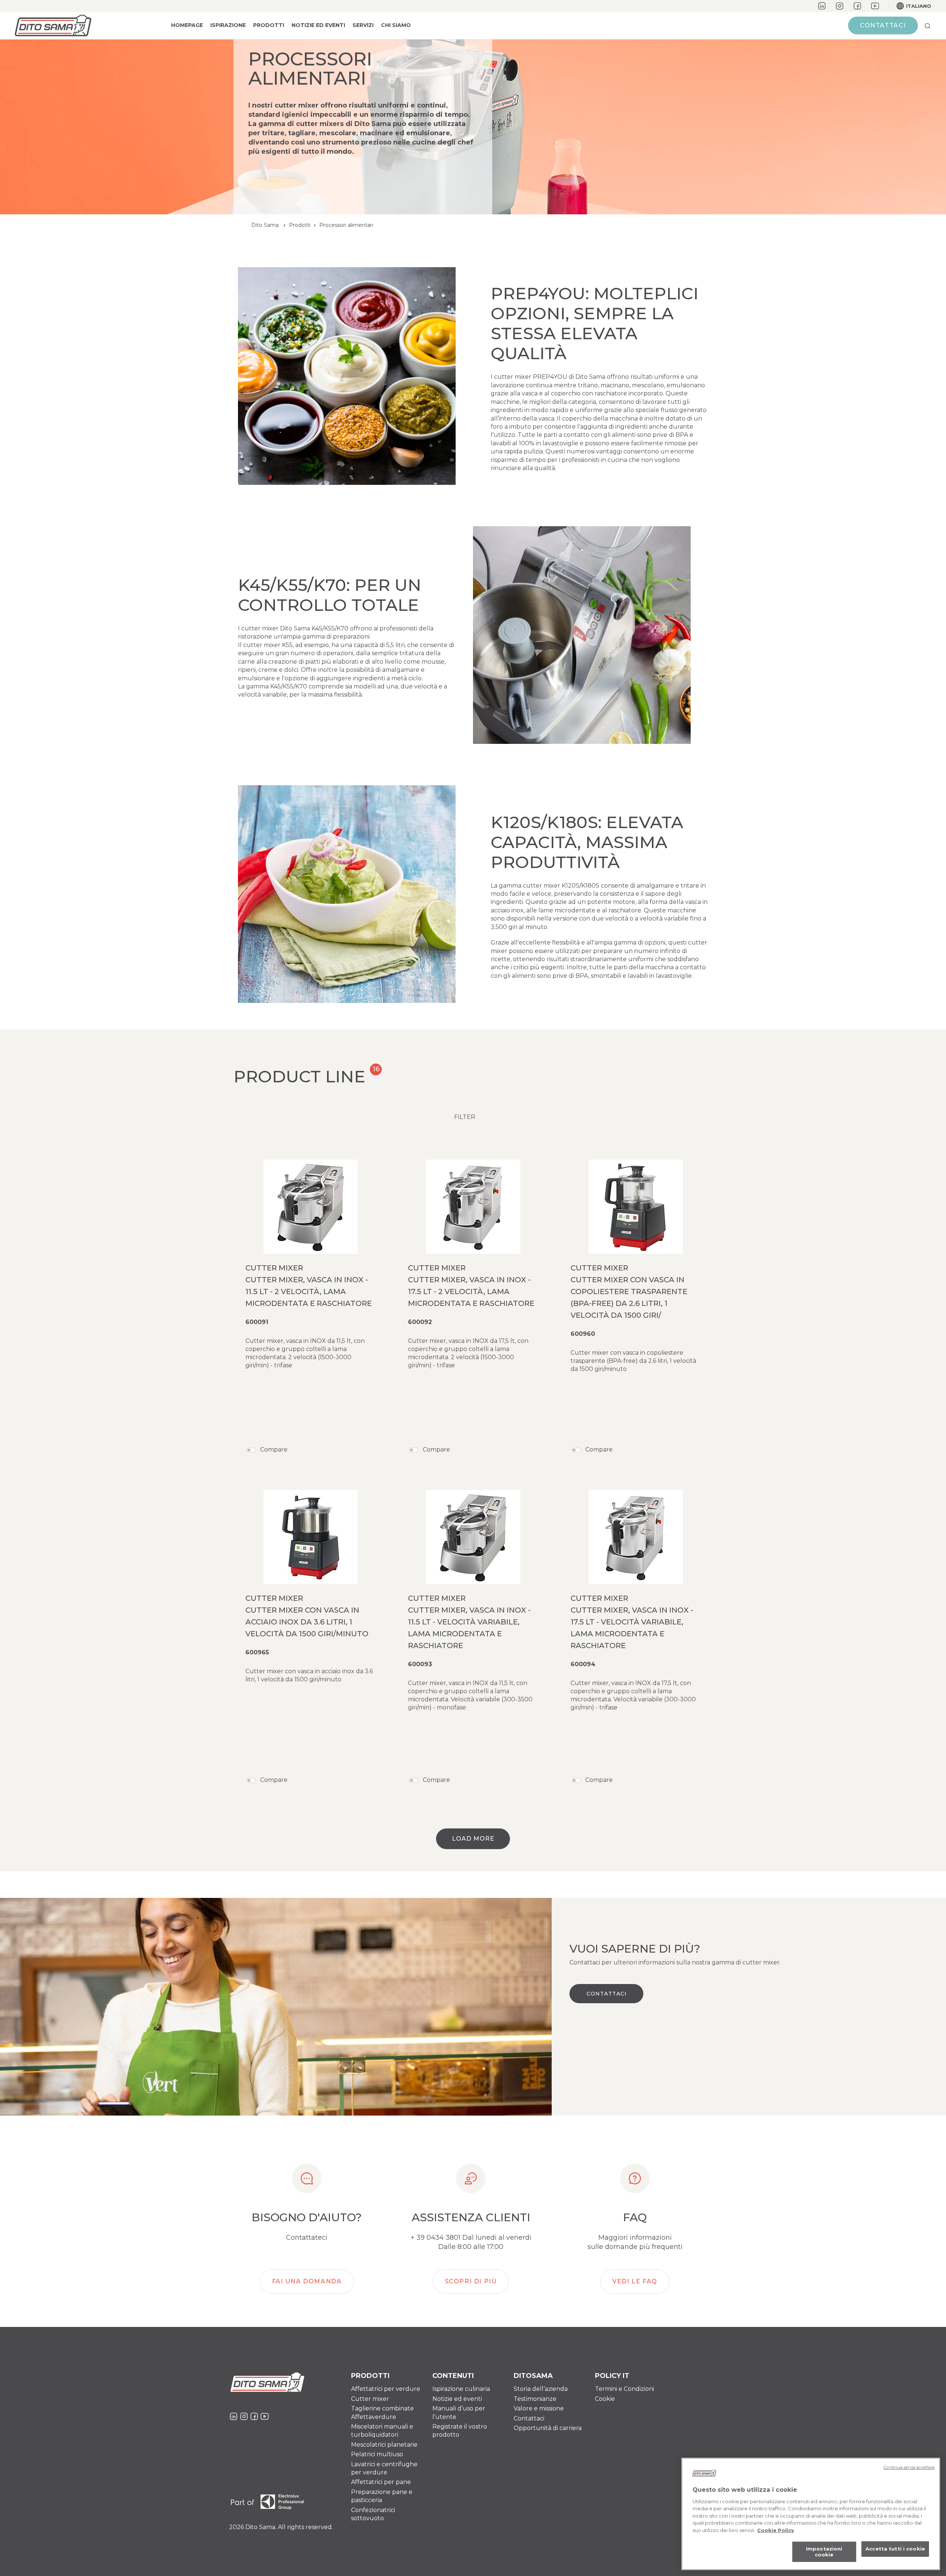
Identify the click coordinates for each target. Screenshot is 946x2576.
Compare (274, 1449)
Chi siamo (396, 25)
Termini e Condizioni (625, 2389)
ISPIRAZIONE (228, 25)
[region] (811, 2514)
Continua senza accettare (909, 2467)
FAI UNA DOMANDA (307, 2281)
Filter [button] (465, 1117)
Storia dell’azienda (541, 2389)
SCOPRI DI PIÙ (471, 2281)
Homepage (187, 25)
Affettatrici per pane (381, 2482)
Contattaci (883, 25)
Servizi (363, 25)
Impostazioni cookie (824, 2552)
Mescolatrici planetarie (384, 2445)
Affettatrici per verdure (386, 2389)
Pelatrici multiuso (377, 2454)
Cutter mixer (370, 2399)
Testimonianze (535, 2399)
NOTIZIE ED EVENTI (318, 25)
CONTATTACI (607, 1994)
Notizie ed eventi (457, 2399)
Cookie (605, 2399)
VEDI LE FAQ (635, 2281)
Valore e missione (539, 2408)
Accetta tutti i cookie (895, 2549)
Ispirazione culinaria (461, 2389)
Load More (473, 1839)
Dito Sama (265, 225)
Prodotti (269, 25)
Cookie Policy (776, 2530)
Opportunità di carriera (548, 2428)
